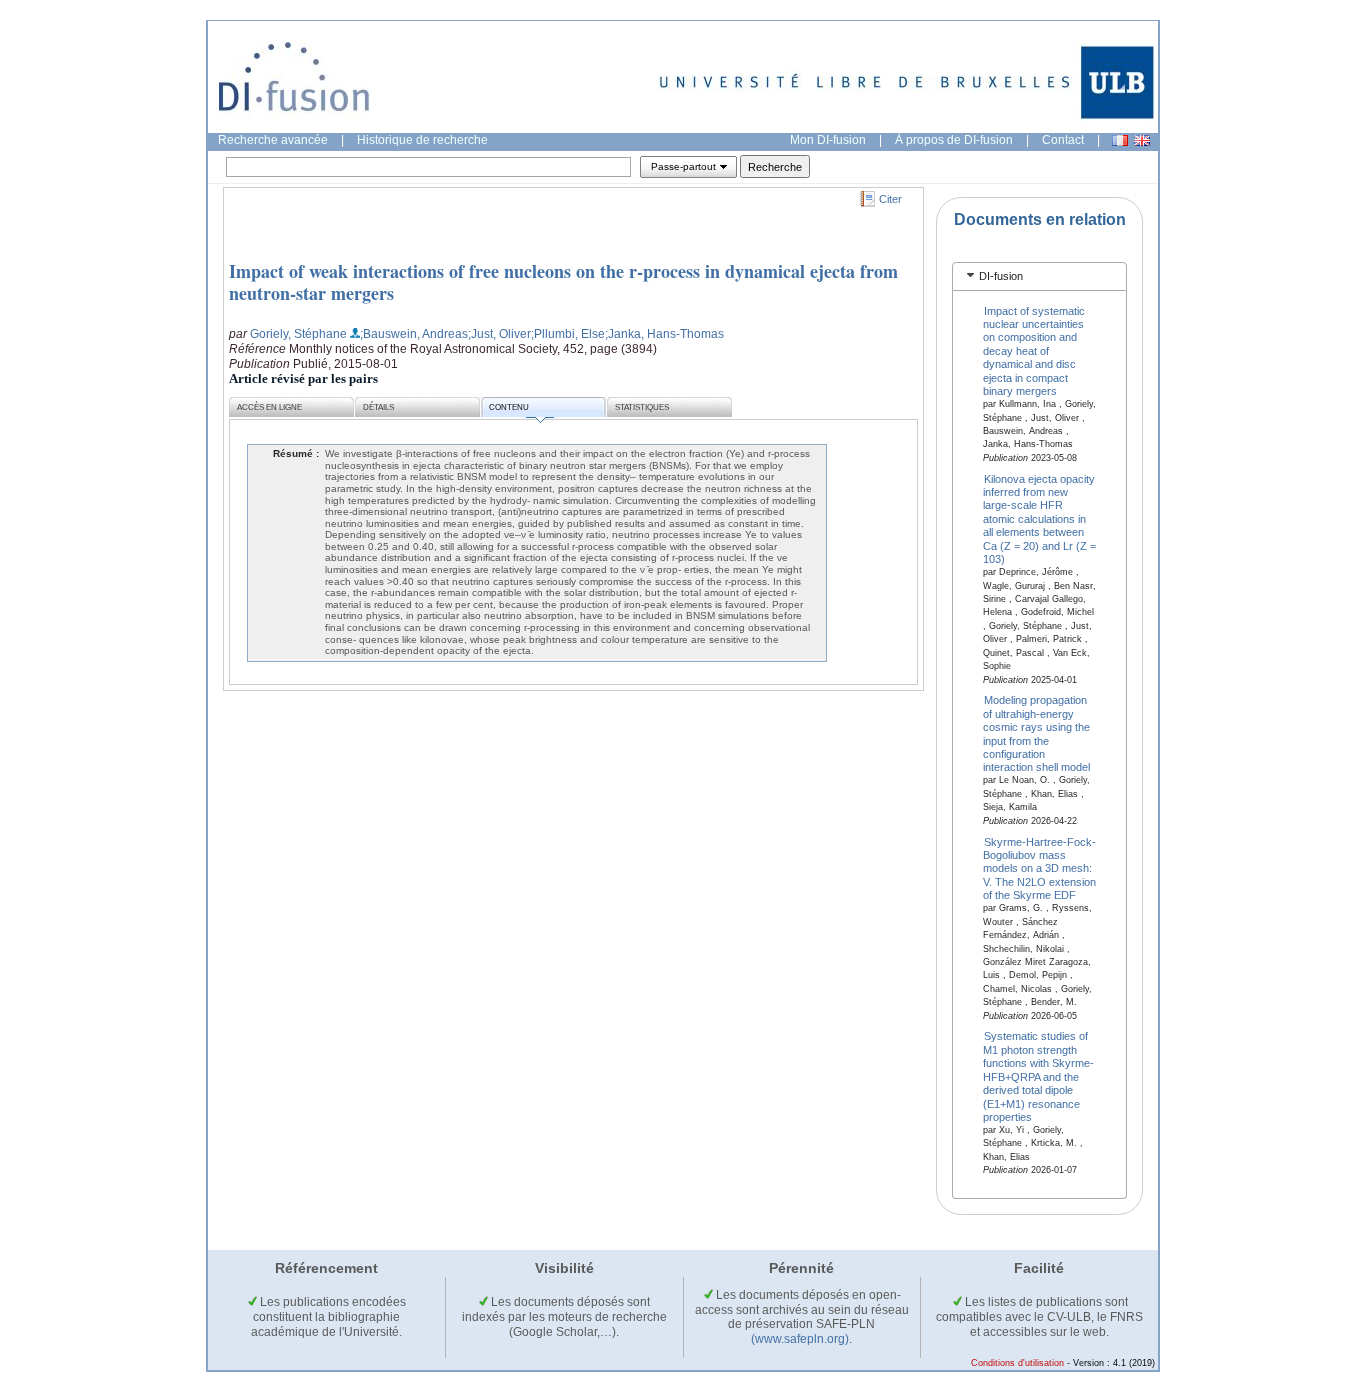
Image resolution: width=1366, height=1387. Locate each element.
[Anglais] (1142, 140)
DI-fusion (1001, 276)
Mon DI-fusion (828, 140)
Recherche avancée (273, 140)
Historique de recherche (422, 140)
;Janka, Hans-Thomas (664, 334)
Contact (1063, 140)
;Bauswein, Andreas (414, 334)
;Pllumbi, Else (568, 334)
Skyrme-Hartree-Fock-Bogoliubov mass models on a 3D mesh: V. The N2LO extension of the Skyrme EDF (1040, 868)
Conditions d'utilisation (1017, 1363)
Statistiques (642, 407)
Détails (378, 407)
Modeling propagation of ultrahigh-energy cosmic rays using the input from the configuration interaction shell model (1036, 733)
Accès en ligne (269, 407)
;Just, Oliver (499, 334)
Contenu (509, 407)
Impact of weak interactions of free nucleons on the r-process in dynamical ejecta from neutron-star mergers (563, 282)
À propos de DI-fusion (954, 140)
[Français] (1120, 140)
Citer (890, 199)
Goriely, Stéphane (298, 334)
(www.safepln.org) (800, 1339)
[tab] (1039, 276)
